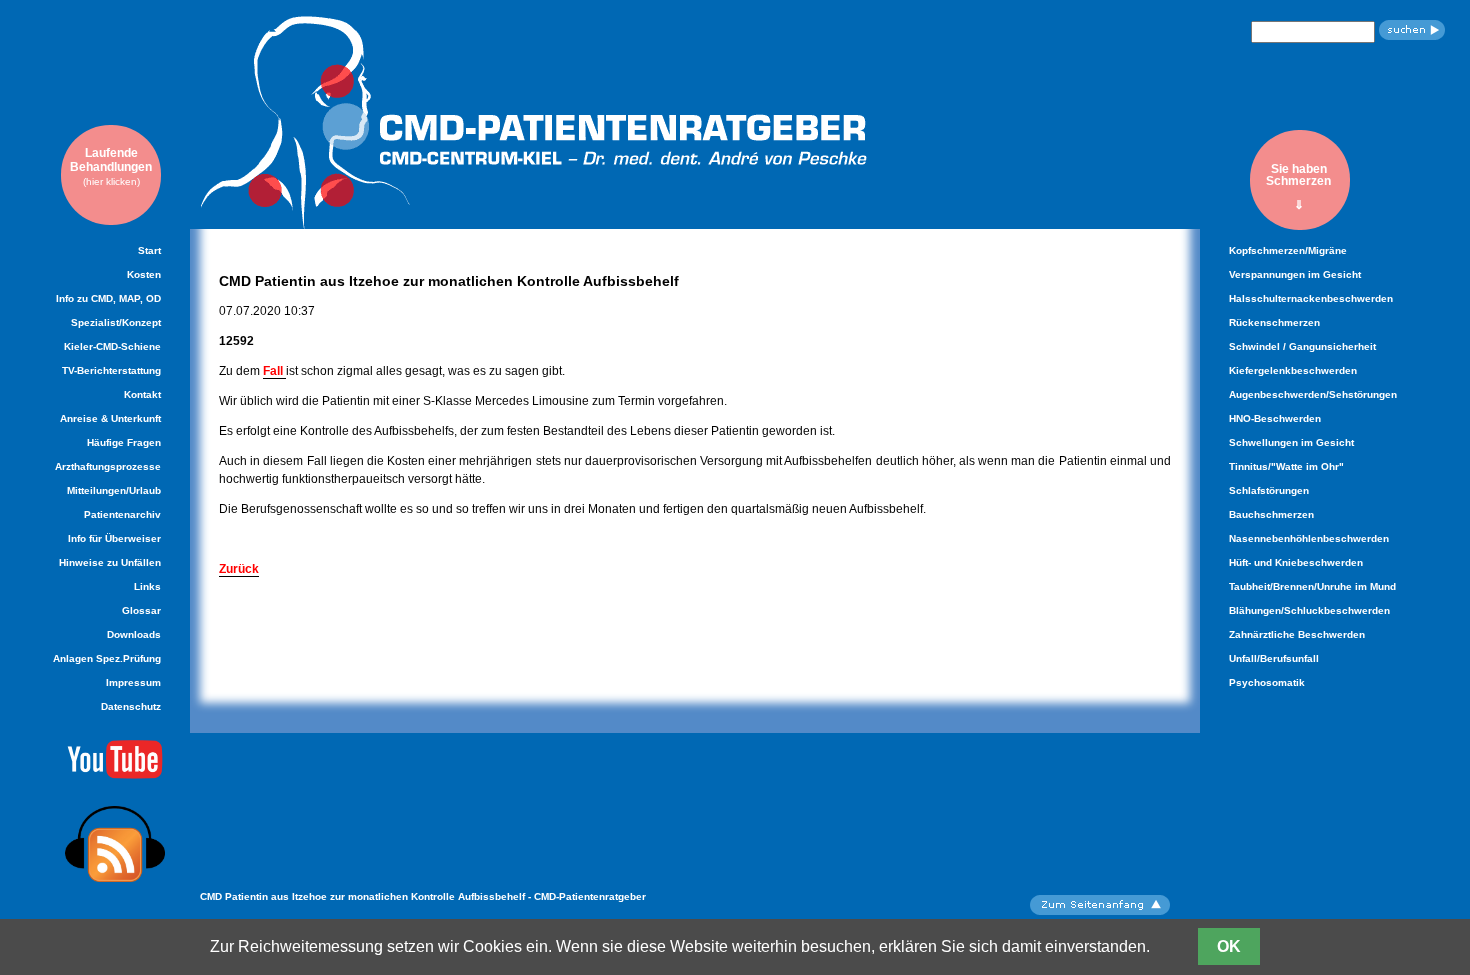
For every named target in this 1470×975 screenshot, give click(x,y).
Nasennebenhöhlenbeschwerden (1309, 538)
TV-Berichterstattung (111, 370)
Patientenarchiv (122, 514)
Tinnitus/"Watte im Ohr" (1286, 466)
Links (147, 586)
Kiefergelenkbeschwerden (1293, 370)
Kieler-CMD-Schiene (112, 346)
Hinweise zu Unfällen (110, 562)
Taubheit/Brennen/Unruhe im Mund (1312, 586)
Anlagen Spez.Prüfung (107, 658)
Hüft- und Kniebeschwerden (1296, 562)
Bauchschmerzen (1271, 514)
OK (1229, 946)
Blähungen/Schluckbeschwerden (1309, 610)
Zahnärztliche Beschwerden (1297, 634)
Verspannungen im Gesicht (1295, 274)
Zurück (239, 569)
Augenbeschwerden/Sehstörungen (1313, 394)
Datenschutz (131, 706)
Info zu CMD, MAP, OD (108, 298)
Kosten (144, 274)
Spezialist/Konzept (116, 322)
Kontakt (142, 394)
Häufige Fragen (124, 442)
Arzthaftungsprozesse (108, 466)
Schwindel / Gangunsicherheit (1302, 346)
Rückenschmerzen (1274, 322)
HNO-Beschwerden (1275, 418)
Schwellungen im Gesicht (1291, 442)
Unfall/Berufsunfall (1274, 658)
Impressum (133, 682)
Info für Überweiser (114, 538)
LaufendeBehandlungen (111, 166)
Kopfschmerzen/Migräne (1288, 250)
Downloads (134, 634)
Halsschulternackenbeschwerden (1311, 298)
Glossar (141, 610)
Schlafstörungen (1269, 490)
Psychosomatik (1267, 682)
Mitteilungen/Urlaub (114, 490)
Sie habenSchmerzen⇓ (1298, 186)
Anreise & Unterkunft (110, 418)
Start (149, 250)
